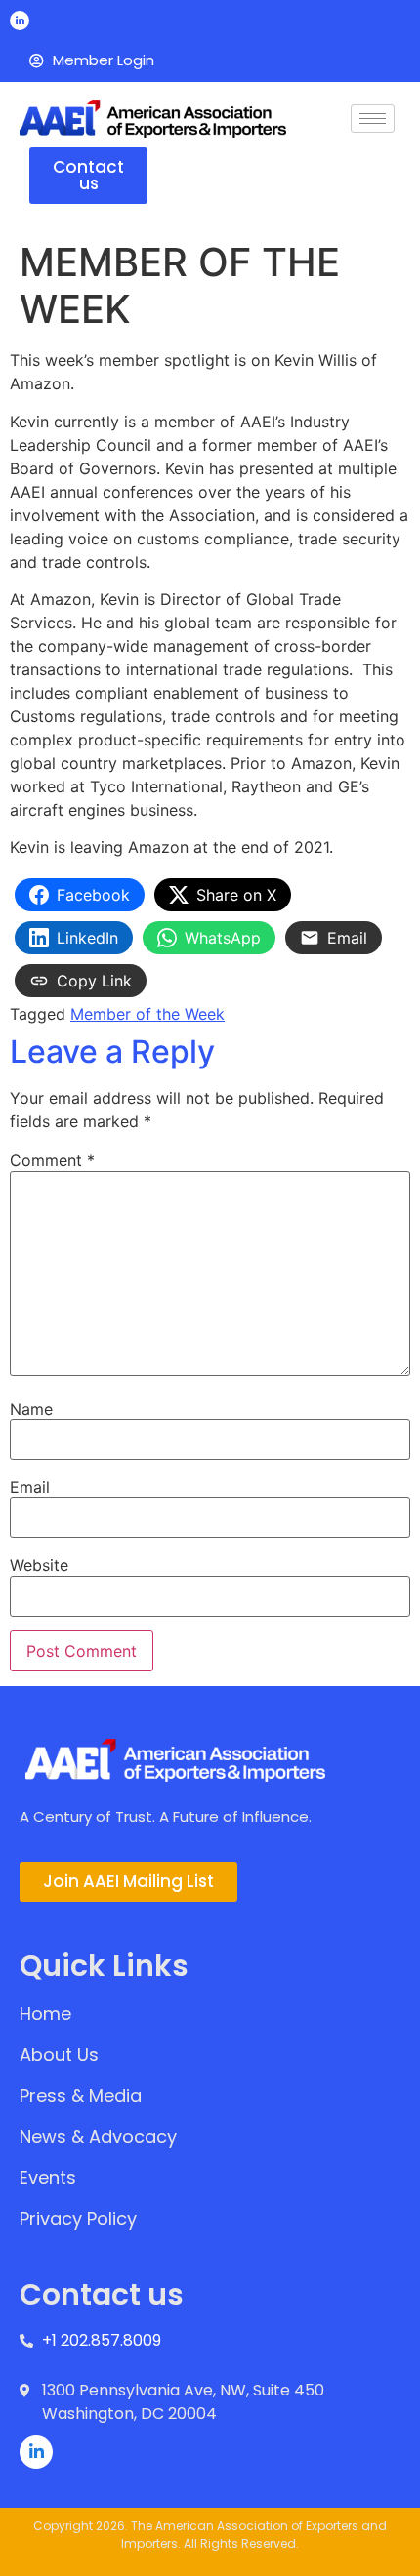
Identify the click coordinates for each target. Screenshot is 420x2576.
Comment (52, 1160)
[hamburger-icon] (373, 119)
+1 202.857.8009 (102, 2340)
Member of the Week (147, 1014)
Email (30, 1487)
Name (31, 1409)
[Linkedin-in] (20, 20)
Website (39, 1565)
